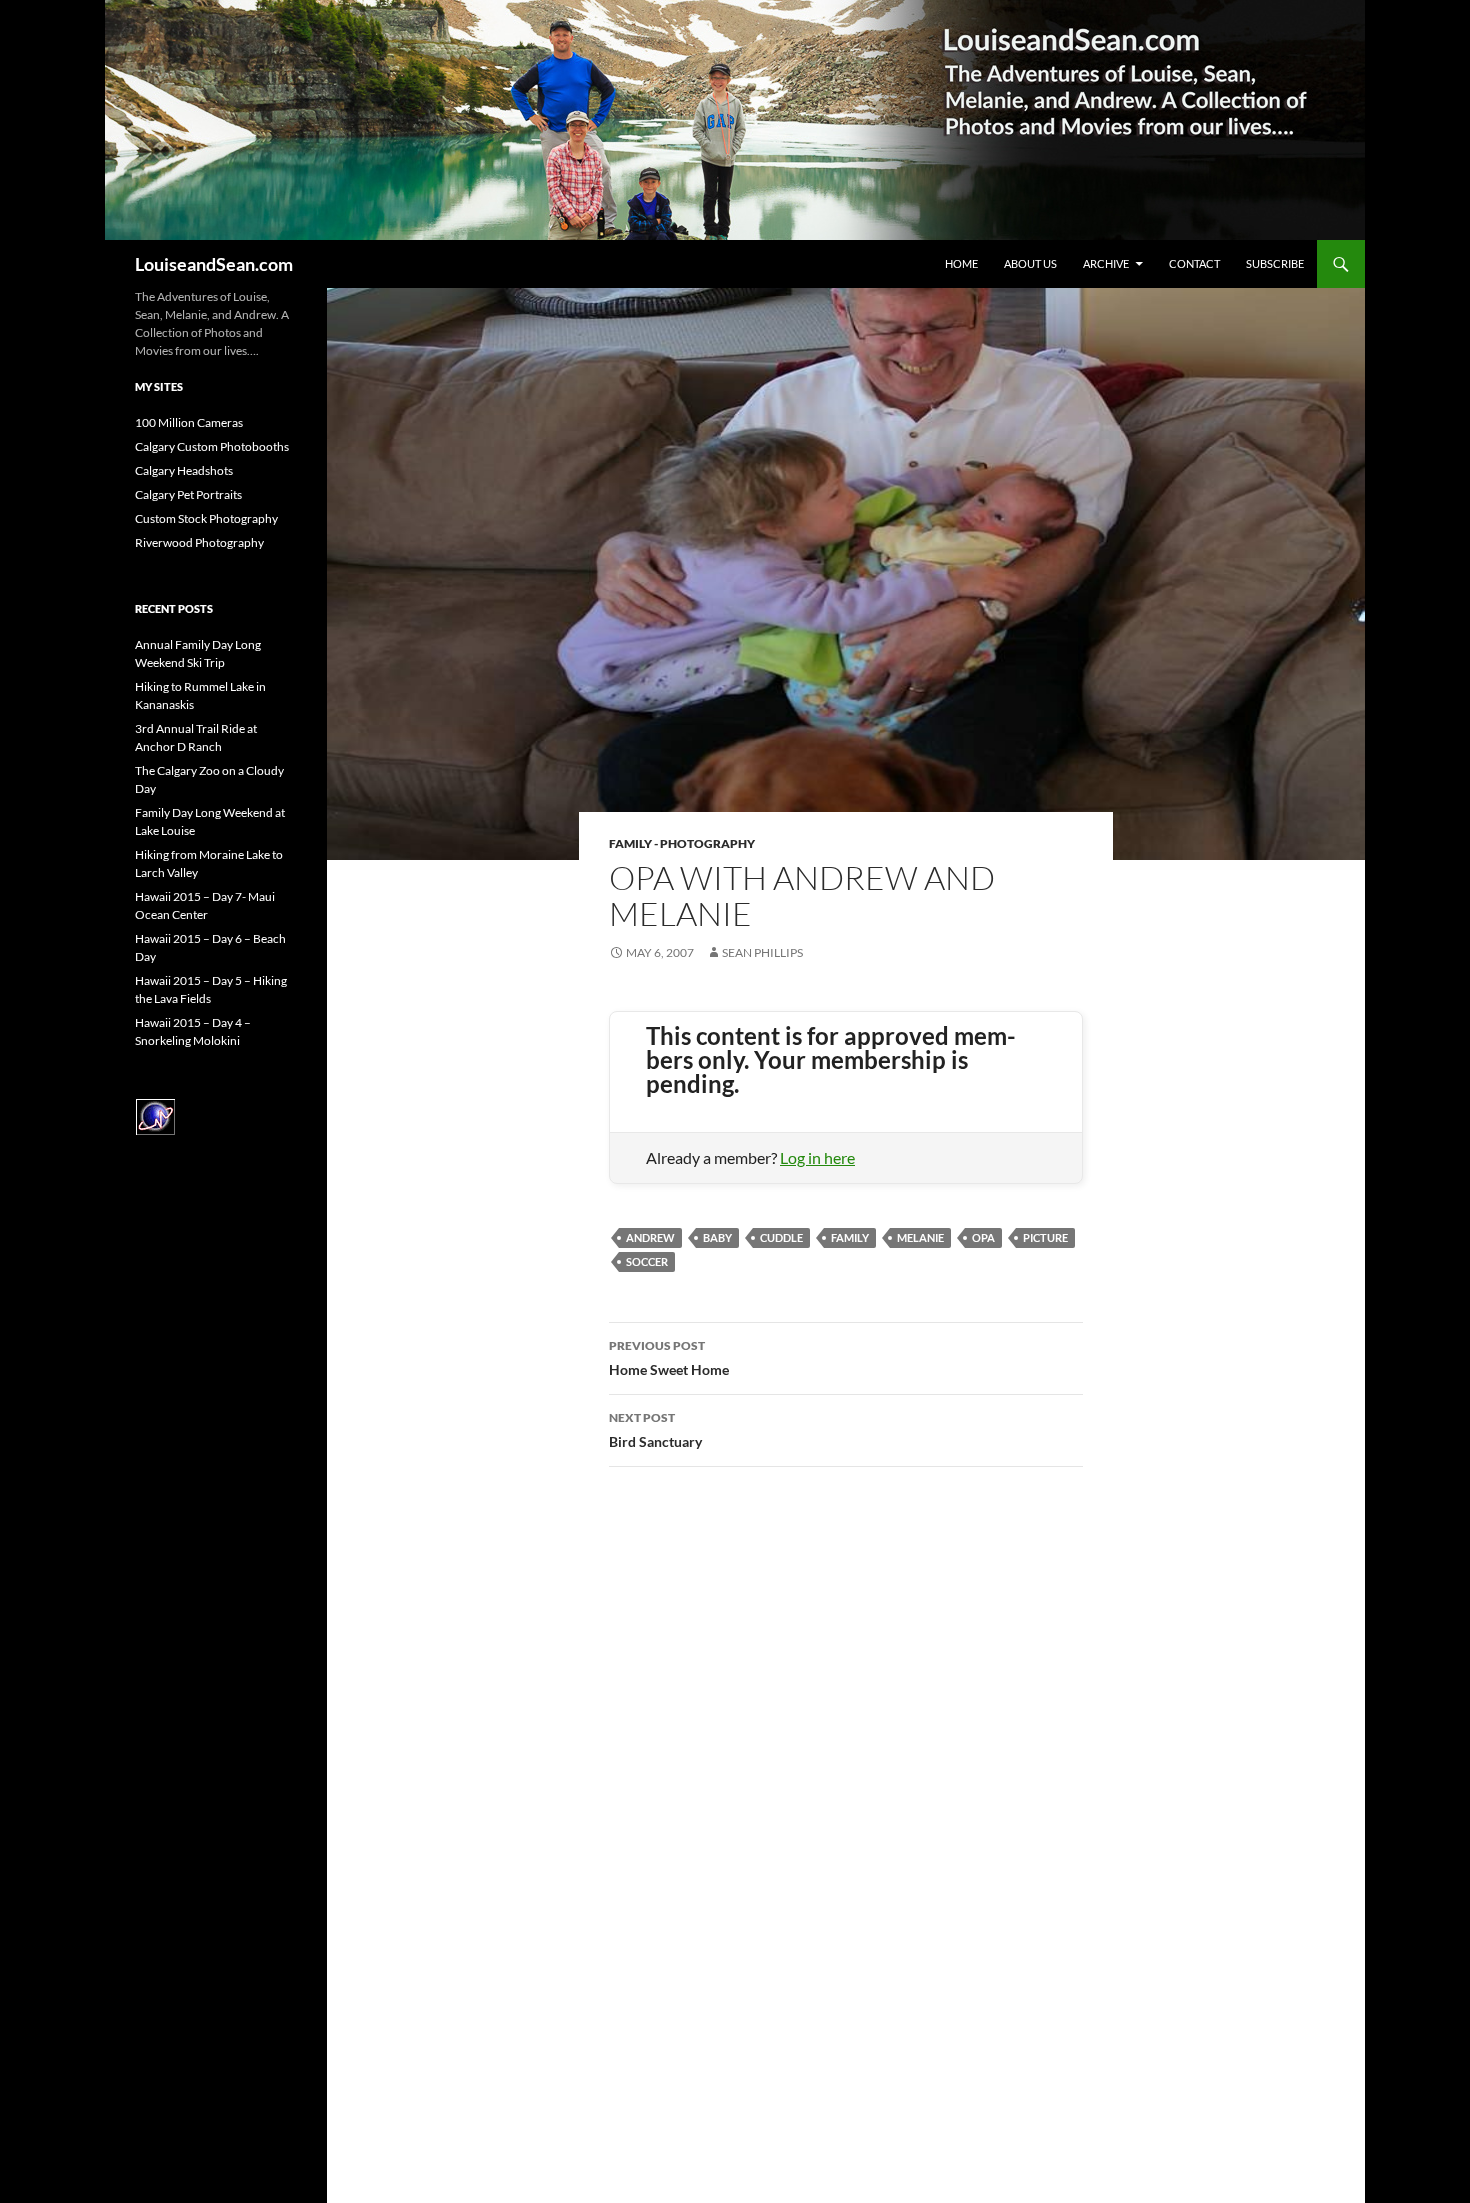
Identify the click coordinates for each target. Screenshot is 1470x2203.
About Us (1030, 263)
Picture (1045, 1237)
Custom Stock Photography (206, 518)
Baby (717, 1237)
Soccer (647, 1261)
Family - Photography (682, 843)
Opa (983, 1237)
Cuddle (781, 1237)
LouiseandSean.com (214, 264)
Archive (1106, 263)
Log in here (817, 1157)
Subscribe (1275, 263)
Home (961, 263)
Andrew (650, 1237)
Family (850, 1237)
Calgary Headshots (184, 470)
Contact (1194, 263)
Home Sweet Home (669, 1358)
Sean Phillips (762, 952)
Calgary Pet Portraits (188, 494)
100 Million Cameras (189, 422)
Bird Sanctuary (655, 1430)
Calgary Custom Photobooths (212, 446)
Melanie (920, 1237)
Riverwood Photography (199, 542)
